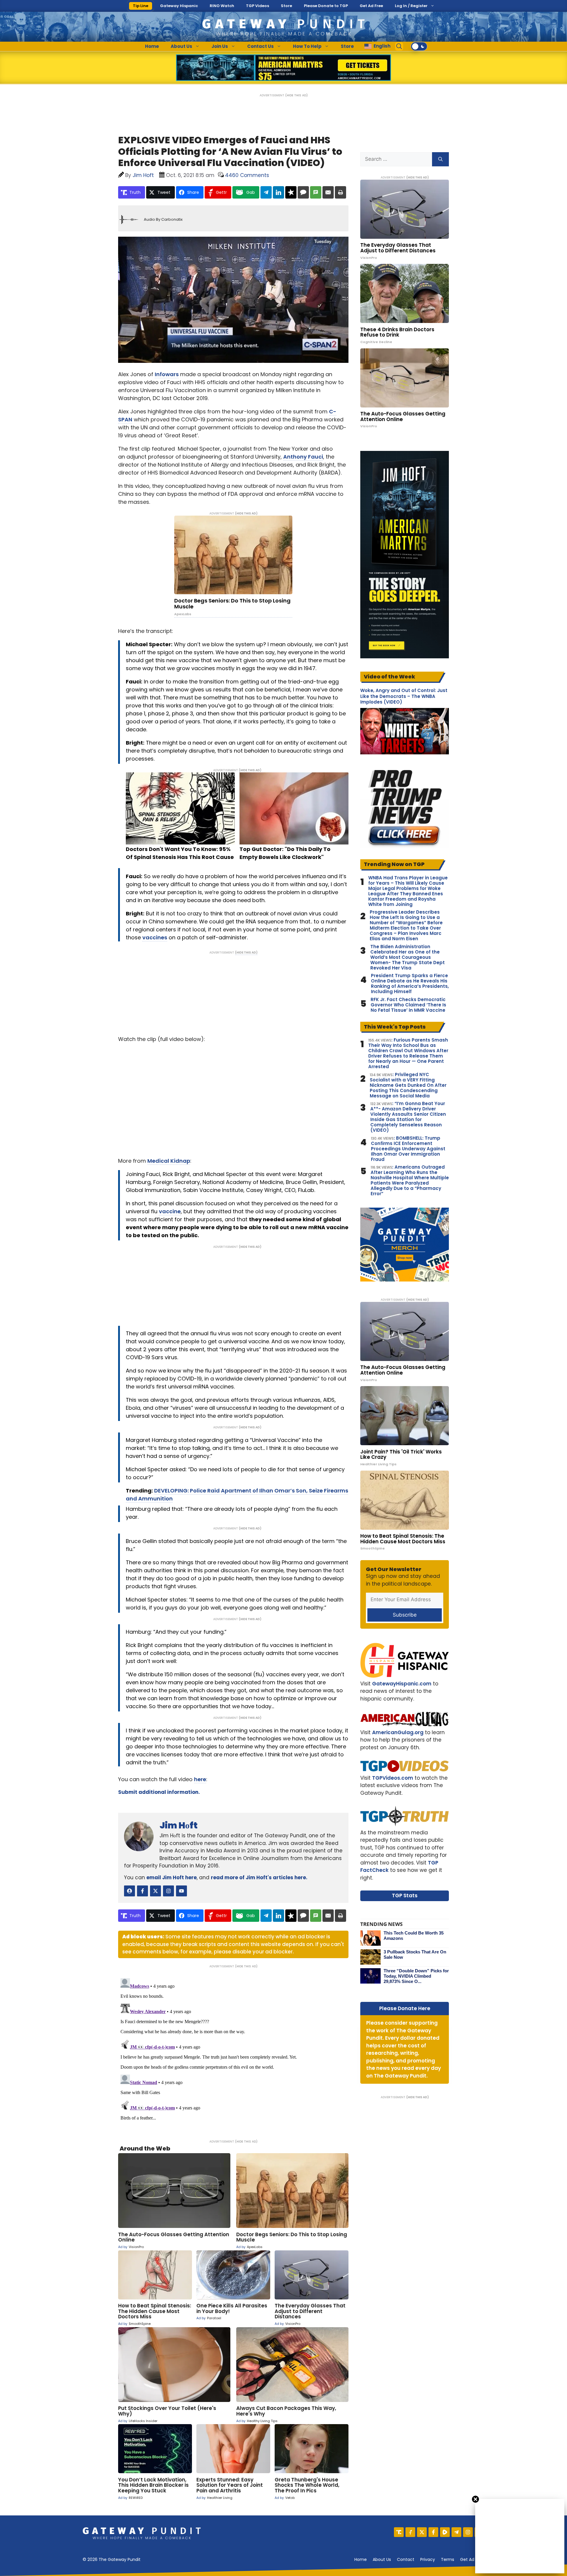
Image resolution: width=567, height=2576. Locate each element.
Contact (406, 2559)
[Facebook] (433, 2532)
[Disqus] (233, 2050)
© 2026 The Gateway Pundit (112, 2559)
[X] (422, 2532)
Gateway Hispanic (179, 6)
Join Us (220, 46)
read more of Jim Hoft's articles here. (259, 1877)
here (200, 1779)
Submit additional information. (159, 1792)
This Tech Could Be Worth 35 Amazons (414, 1936)
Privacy (428, 2559)
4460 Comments (247, 175)
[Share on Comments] (303, 192)
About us (382, 2559)
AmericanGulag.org (398, 1732)
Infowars (167, 374)
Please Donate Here (405, 2008)
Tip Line (141, 6)
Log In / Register (411, 6)
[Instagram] (468, 2532)
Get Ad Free (371, 6)
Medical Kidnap (169, 1161)
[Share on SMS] (316, 192)
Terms (448, 2559)
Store (286, 6)
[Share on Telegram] (266, 192)
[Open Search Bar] (399, 46)
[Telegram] (456, 2532)
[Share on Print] (340, 192)
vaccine (170, 1211)
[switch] (419, 46)
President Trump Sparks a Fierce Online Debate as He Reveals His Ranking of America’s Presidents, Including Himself (410, 984)
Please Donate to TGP (326, 6)
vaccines (155, 937)
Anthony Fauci (303, 457)
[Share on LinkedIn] (278, 192)
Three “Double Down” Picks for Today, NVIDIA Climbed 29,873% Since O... (416, 1976)
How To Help (307, 46)
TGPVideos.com (393, 1778)
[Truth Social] (399, 2532)
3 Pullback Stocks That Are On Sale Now (415, 1954)
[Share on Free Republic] (291, 192)
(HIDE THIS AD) (296, 95)
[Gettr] (410, 2532)
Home (152, 46)
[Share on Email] (328, 192)
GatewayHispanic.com (402, 1684)
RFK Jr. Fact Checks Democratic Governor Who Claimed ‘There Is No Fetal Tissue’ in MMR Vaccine (408, 1005)
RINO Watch (222, 6)
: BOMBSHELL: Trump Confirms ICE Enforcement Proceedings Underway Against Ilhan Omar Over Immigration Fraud (408, 1149)
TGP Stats (405, 1896)
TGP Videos (258, 6)
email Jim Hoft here (172, 1877)
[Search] (440, 159)
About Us (181, 46)
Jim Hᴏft (179, 1825)
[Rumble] (445, 2532)
